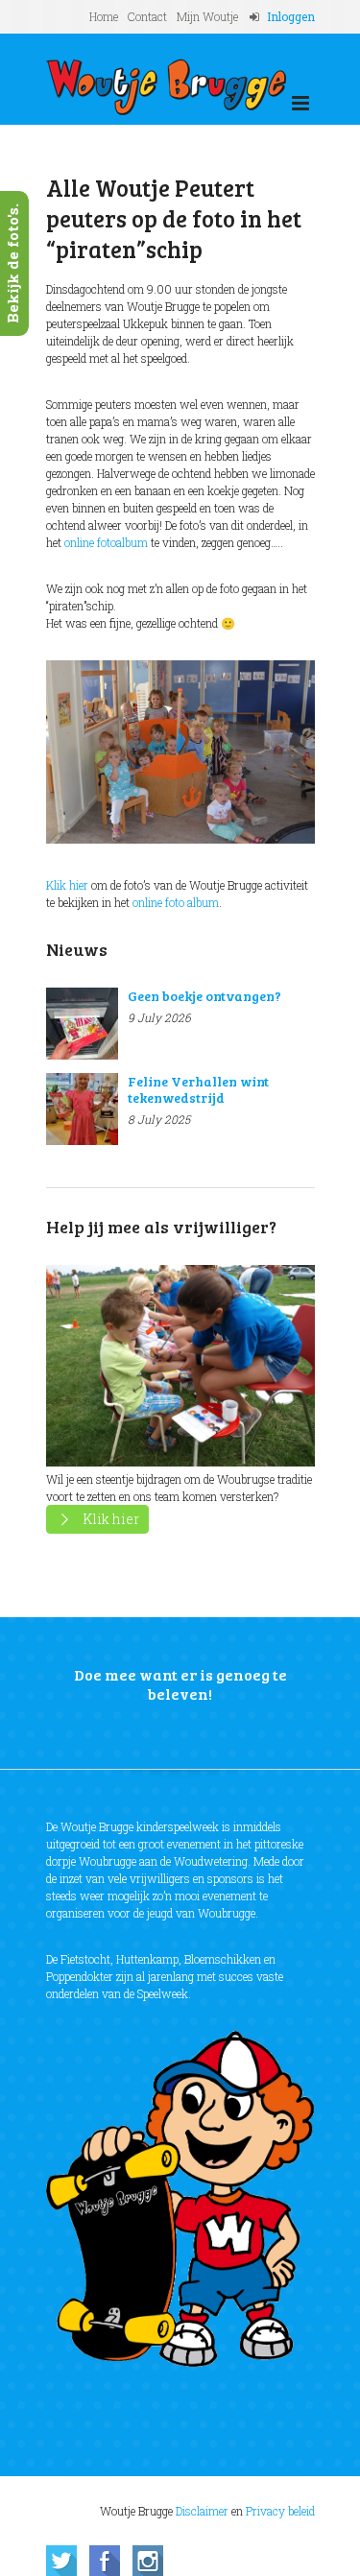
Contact (147, 16)
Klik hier (67, 885)
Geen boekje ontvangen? (204, 996)
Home (104, 16)
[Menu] (300, 104)
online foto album (176, 902)
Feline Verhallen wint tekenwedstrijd (198, 1089)
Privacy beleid (280, 2511)
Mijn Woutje (207, 16)
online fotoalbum (106, 542)
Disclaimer (202, 2511)
